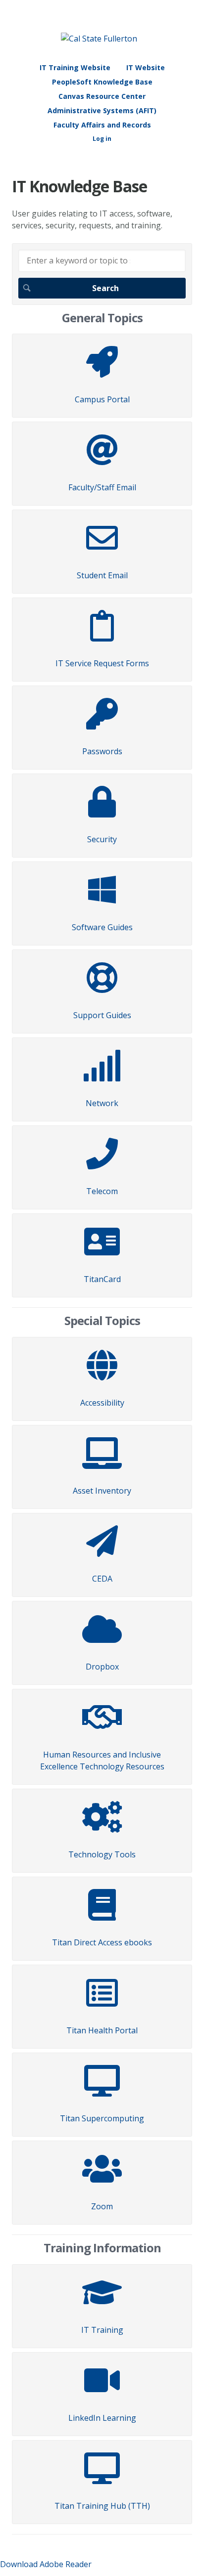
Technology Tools (102, 1854)
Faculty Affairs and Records (102, 125)
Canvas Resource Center (102, 96)
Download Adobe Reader (46, 2564)
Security (102, 839)
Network (102, 1103)
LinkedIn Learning (102, 2418)
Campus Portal (102, 399)
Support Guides (102, 1015)
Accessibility (102, 1403)
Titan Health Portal (102, 2030)
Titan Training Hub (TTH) (102, 2506)
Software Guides (102, 927)
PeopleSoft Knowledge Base (102, 82)
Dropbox (102, 1667)
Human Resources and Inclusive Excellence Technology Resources (102, 1760)
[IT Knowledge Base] (99, 39)
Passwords (102, 751)
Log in (102, 139)
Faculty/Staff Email (102, 487)
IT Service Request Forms (102, 663)
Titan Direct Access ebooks (102, 1942)
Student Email (102, 575)
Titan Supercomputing (102, 2118)
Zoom (102, 2206)
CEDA (102, 1579)
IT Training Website (75, 67)
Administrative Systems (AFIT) (102, 110)
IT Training (102, 2330)
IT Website (146, 67)
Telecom (102, 1191)
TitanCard (102, 1279)
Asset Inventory (102, 1491)
